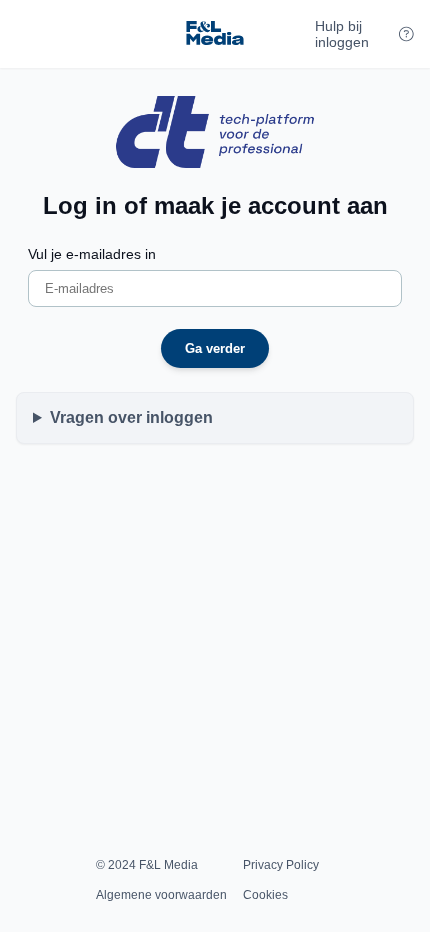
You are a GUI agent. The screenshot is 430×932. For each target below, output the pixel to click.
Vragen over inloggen (131, 417)
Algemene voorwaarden (161, 895)
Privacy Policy (281, 865)
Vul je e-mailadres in (92, 254)
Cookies (265, 895)
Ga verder (215, 348)
